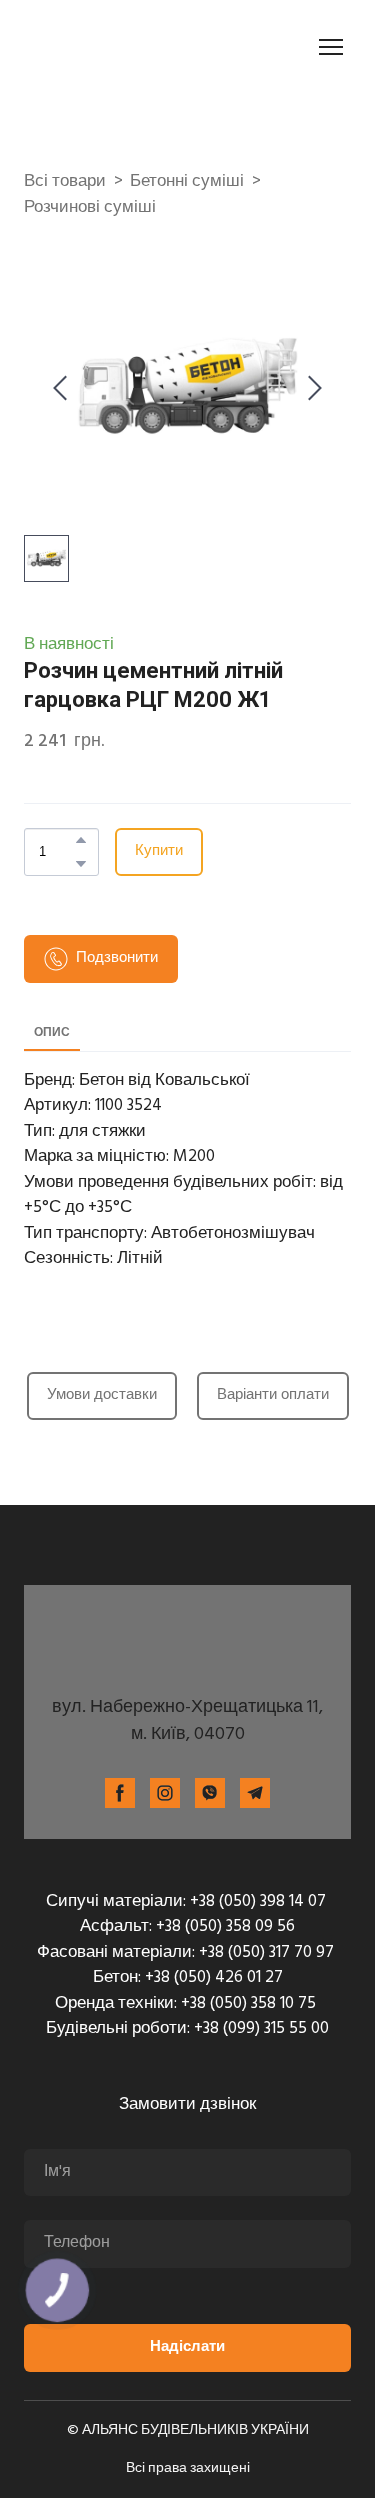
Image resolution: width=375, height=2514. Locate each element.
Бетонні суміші (187, 182)
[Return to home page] (136, 47)
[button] (81, 840)
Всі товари (65, 182)
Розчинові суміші (90, 208)
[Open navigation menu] (331, 47)
